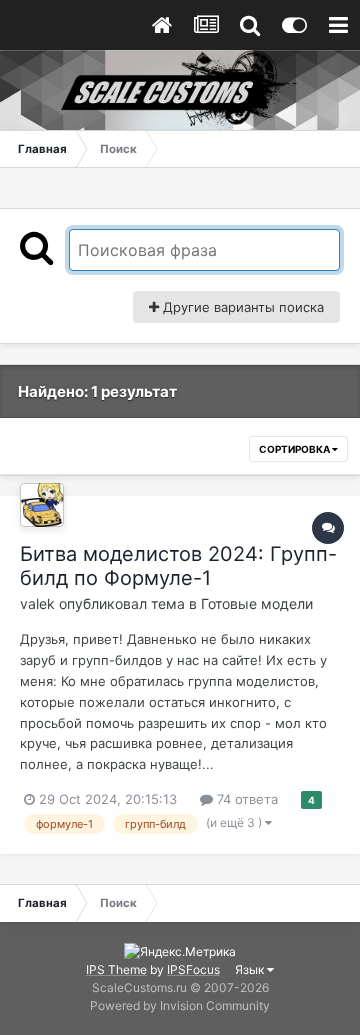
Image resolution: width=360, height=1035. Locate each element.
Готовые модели (257, 603)
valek (37, 603)
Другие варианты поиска (241, 307)
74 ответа (245, 799)
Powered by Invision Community (180, 1005)
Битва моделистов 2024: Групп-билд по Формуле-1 (178, 566)
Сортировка (295, 449)
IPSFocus (193, 969)
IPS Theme (116, 969)
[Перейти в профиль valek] (42, 505)
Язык (251, 969)
